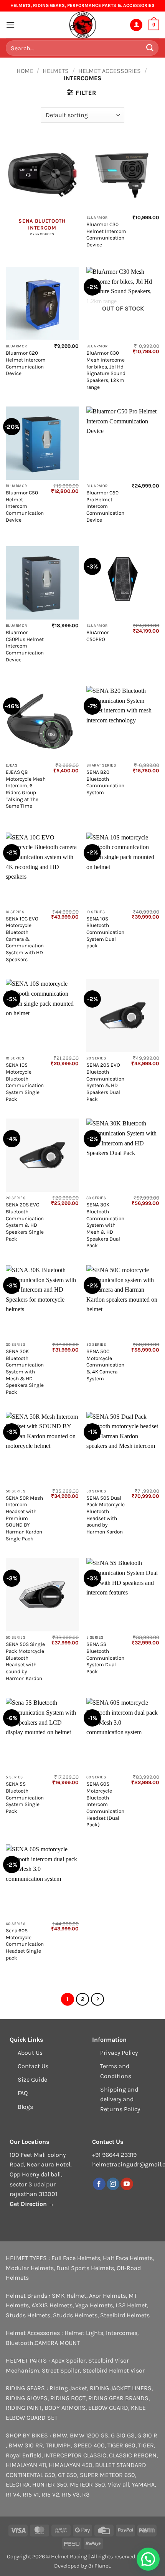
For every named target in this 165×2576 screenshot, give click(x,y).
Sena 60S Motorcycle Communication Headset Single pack (25, 1944)
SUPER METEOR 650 (107, 2475)
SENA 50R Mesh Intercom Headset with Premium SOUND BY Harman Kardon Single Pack (24, 1518)
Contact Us (33, 2066)
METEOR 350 (87, 2484)
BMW (60, 2435)
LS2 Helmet (131, 2305)
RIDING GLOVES (27, 2398)
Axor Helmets (107, 2296)
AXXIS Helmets (52, 2305)
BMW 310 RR (26, 2445)
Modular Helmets (30, 2268)
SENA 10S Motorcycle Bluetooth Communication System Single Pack (25, 1082)
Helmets (56, 71)
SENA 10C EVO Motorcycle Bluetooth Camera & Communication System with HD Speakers (25, 939)
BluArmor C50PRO (97, 636)
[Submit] (150, 48)
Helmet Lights (84, 2333)
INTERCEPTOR (63, 2455)
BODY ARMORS (65, 2408)
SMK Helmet (69, 2296)
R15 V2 (50, 2494)
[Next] (97, 1999)
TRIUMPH (58, 2445)
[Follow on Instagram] (113, 2184)
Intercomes (122, 2333)
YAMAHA (143, 2484)
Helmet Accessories (110, 71)
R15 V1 (31, 2494)
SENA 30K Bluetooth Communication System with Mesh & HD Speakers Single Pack (25, 1372)
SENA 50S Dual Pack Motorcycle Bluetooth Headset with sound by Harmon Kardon (106, 1515)
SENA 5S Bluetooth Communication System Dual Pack (105, 1658)
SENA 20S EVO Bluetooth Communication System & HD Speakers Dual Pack (105, 1082)
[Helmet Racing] (82, 25)
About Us (30, 2053)
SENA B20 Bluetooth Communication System (105, 782)
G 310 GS (123, 2435)
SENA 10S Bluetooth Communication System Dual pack (105, 932)
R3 (86, 2494)
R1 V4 (13, 2494)
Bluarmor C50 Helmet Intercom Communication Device (25, 506)
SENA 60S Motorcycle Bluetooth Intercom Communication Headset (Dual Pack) (105, 1804)
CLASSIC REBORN (133, 2455)
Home (25, 71)
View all (118, 2484)
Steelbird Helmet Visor (114, 2370)
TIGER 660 (121, 2445)
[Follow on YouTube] (127, 2184)
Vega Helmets (94, 2305)
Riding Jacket (68, 2388)
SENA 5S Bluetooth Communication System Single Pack (25, 1798)
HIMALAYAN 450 (71, 2465)
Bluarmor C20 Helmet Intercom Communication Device (26, 363)
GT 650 (68, 2475)
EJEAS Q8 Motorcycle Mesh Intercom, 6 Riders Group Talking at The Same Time (26, 789)
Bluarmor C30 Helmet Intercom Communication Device (106, 235)
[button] (10, 25)
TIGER (146, 2445)
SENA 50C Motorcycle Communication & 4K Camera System (105, 1365)
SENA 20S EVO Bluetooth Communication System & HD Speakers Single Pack (25, 1222)
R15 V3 (71, 2494)
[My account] (136, 25)
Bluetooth (20, 2343)
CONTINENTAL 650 (31, 2475)
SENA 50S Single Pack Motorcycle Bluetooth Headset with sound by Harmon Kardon (25, 1661)
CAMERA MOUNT (57, 2343)
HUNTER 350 (50, 2484)
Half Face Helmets (128, 2258)
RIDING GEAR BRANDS (118, 2398)
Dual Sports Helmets (85, 2268)
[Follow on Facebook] (99, 2184)
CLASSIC (95, 2455)
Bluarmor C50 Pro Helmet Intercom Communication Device (105, 506)
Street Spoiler (61, 2370)
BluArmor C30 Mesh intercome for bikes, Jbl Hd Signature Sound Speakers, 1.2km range (106, 370)
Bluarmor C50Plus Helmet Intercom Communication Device (25, 646)
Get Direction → (32, 2204)
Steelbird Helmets (125, 2315)
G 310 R (147, 2435)
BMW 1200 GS (89, 2435)
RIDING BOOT (68, 2398)
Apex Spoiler (68, 2360)
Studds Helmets (28, 2315)
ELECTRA (18, 2484)
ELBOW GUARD (108, 2408)
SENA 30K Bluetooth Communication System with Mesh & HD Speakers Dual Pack (105, 1225)
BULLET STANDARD (121, 2465)
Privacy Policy (119, 2053)
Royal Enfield (24, 2455)
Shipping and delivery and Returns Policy (120, 2099)
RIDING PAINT (24, 2408)
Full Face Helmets (76, 2258)
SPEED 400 (89, 2445)
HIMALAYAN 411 (26, 2465)
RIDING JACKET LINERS (121, 2388)
